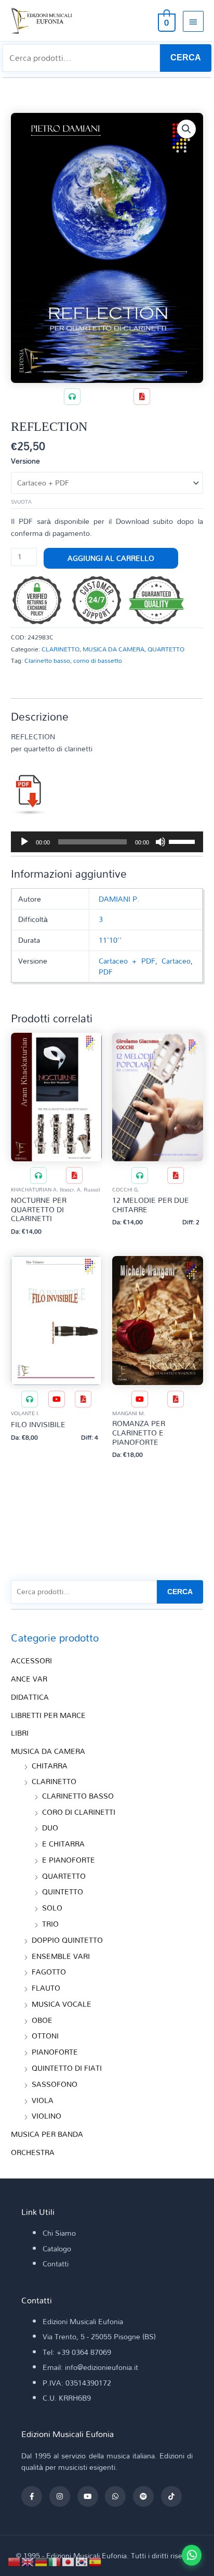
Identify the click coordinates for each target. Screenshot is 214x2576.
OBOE (42, 2020)
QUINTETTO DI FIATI (67, 2068)
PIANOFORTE (55, 2052)
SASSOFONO (55, 2084)
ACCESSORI (31, 1661)
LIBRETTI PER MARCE (48, 1715)
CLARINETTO (61, 649)
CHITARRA (50, 1766)
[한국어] (82, 2561)
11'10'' (110, 940)
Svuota (21, 502)
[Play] (24, 842)
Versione (25, 461)
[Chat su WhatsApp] (192, 2555)
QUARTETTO (166, 649)
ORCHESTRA (33, 2152)
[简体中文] (15, 2561)
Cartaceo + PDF (127, 961)
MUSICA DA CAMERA (113, 649)
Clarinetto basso (47, 660)
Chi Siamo (59, 2233)
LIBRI (20, 1733)
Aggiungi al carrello (111, 558)
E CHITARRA (63, 1844)
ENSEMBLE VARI (61, 1956)
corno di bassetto (98, 660)
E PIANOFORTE (69, 1860)
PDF (106, 972)
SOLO (52, 1908)
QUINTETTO (63, 1892)
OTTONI (45, 2036)
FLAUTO (46, 1988)
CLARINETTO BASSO (78, 1796)
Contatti (56, 2264)
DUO (50, 1828)
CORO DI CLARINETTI (79, 1812)
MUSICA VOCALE (62, 2004)
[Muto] (160, 842)
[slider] (183, 841)
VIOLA (43, 2100)
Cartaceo (176, 961)
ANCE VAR (29, 1679)
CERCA (186, 57)
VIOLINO (46, 2116)
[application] (107, 842)
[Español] (96, 2561)
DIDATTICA (30, 1697)
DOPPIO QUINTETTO (67, 1940)
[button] (186, 129)
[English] (28, 2561)
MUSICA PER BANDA (47, 2134)
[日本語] (69, 2561)
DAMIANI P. (119, 899)
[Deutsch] (42, 2561)
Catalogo (57, 2248)
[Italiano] (55, 2561)
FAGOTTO (49, 1972)
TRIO (50, 1924)
